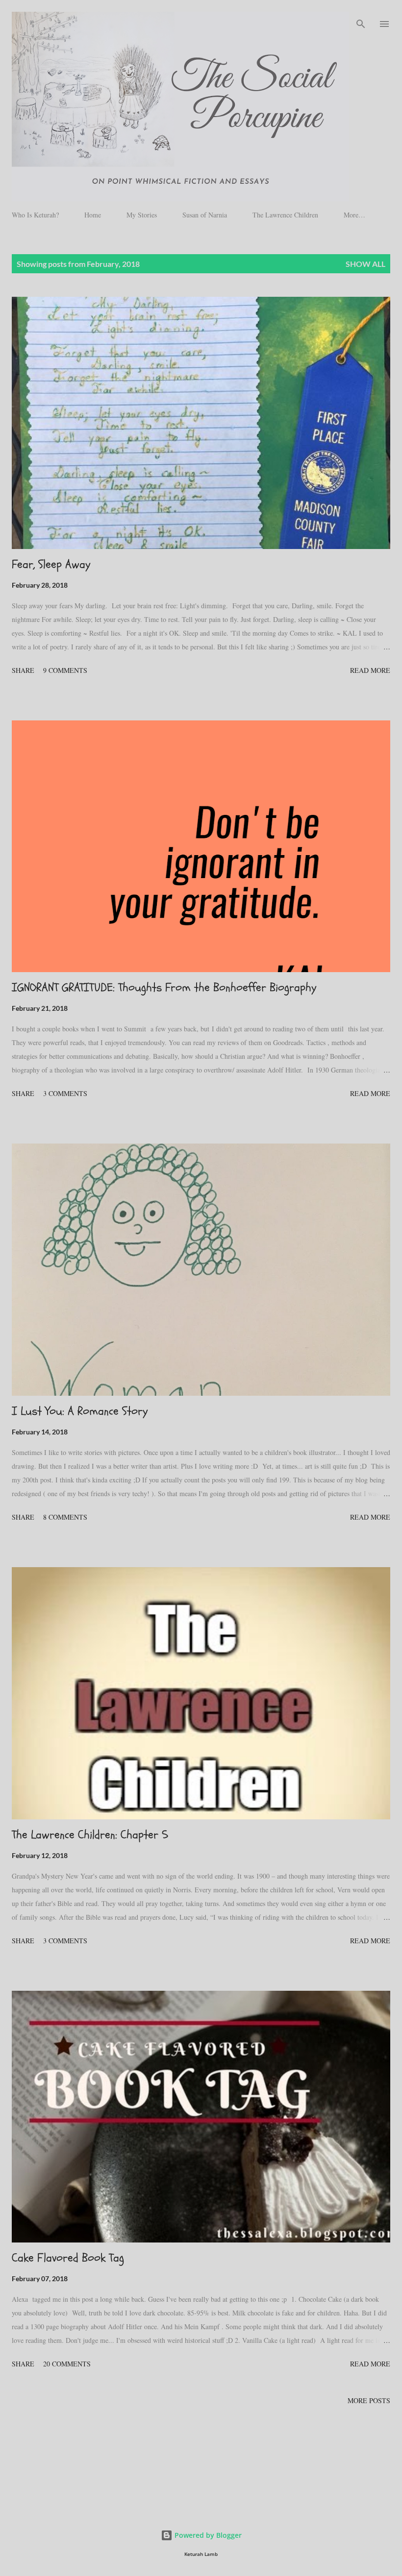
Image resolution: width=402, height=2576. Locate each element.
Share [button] (23, 670)
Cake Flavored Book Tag (68, 2258)
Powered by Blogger (207, 2535)
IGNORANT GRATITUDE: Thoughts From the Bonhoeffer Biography (164, 988)
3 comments (65, 1093)
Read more (370, 670)
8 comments (65, 1517)
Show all (365, 264)
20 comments (67, 2364)
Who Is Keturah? (35, 215)
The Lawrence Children (285, 215)
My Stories (142, 215)
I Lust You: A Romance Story (80, 1411)
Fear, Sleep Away (51, 564)
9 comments (65, 670)
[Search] (361, 18)
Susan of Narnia (205, 215)
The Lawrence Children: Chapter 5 (90, 1835)
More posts (369, 2400)
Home (93, 215)
